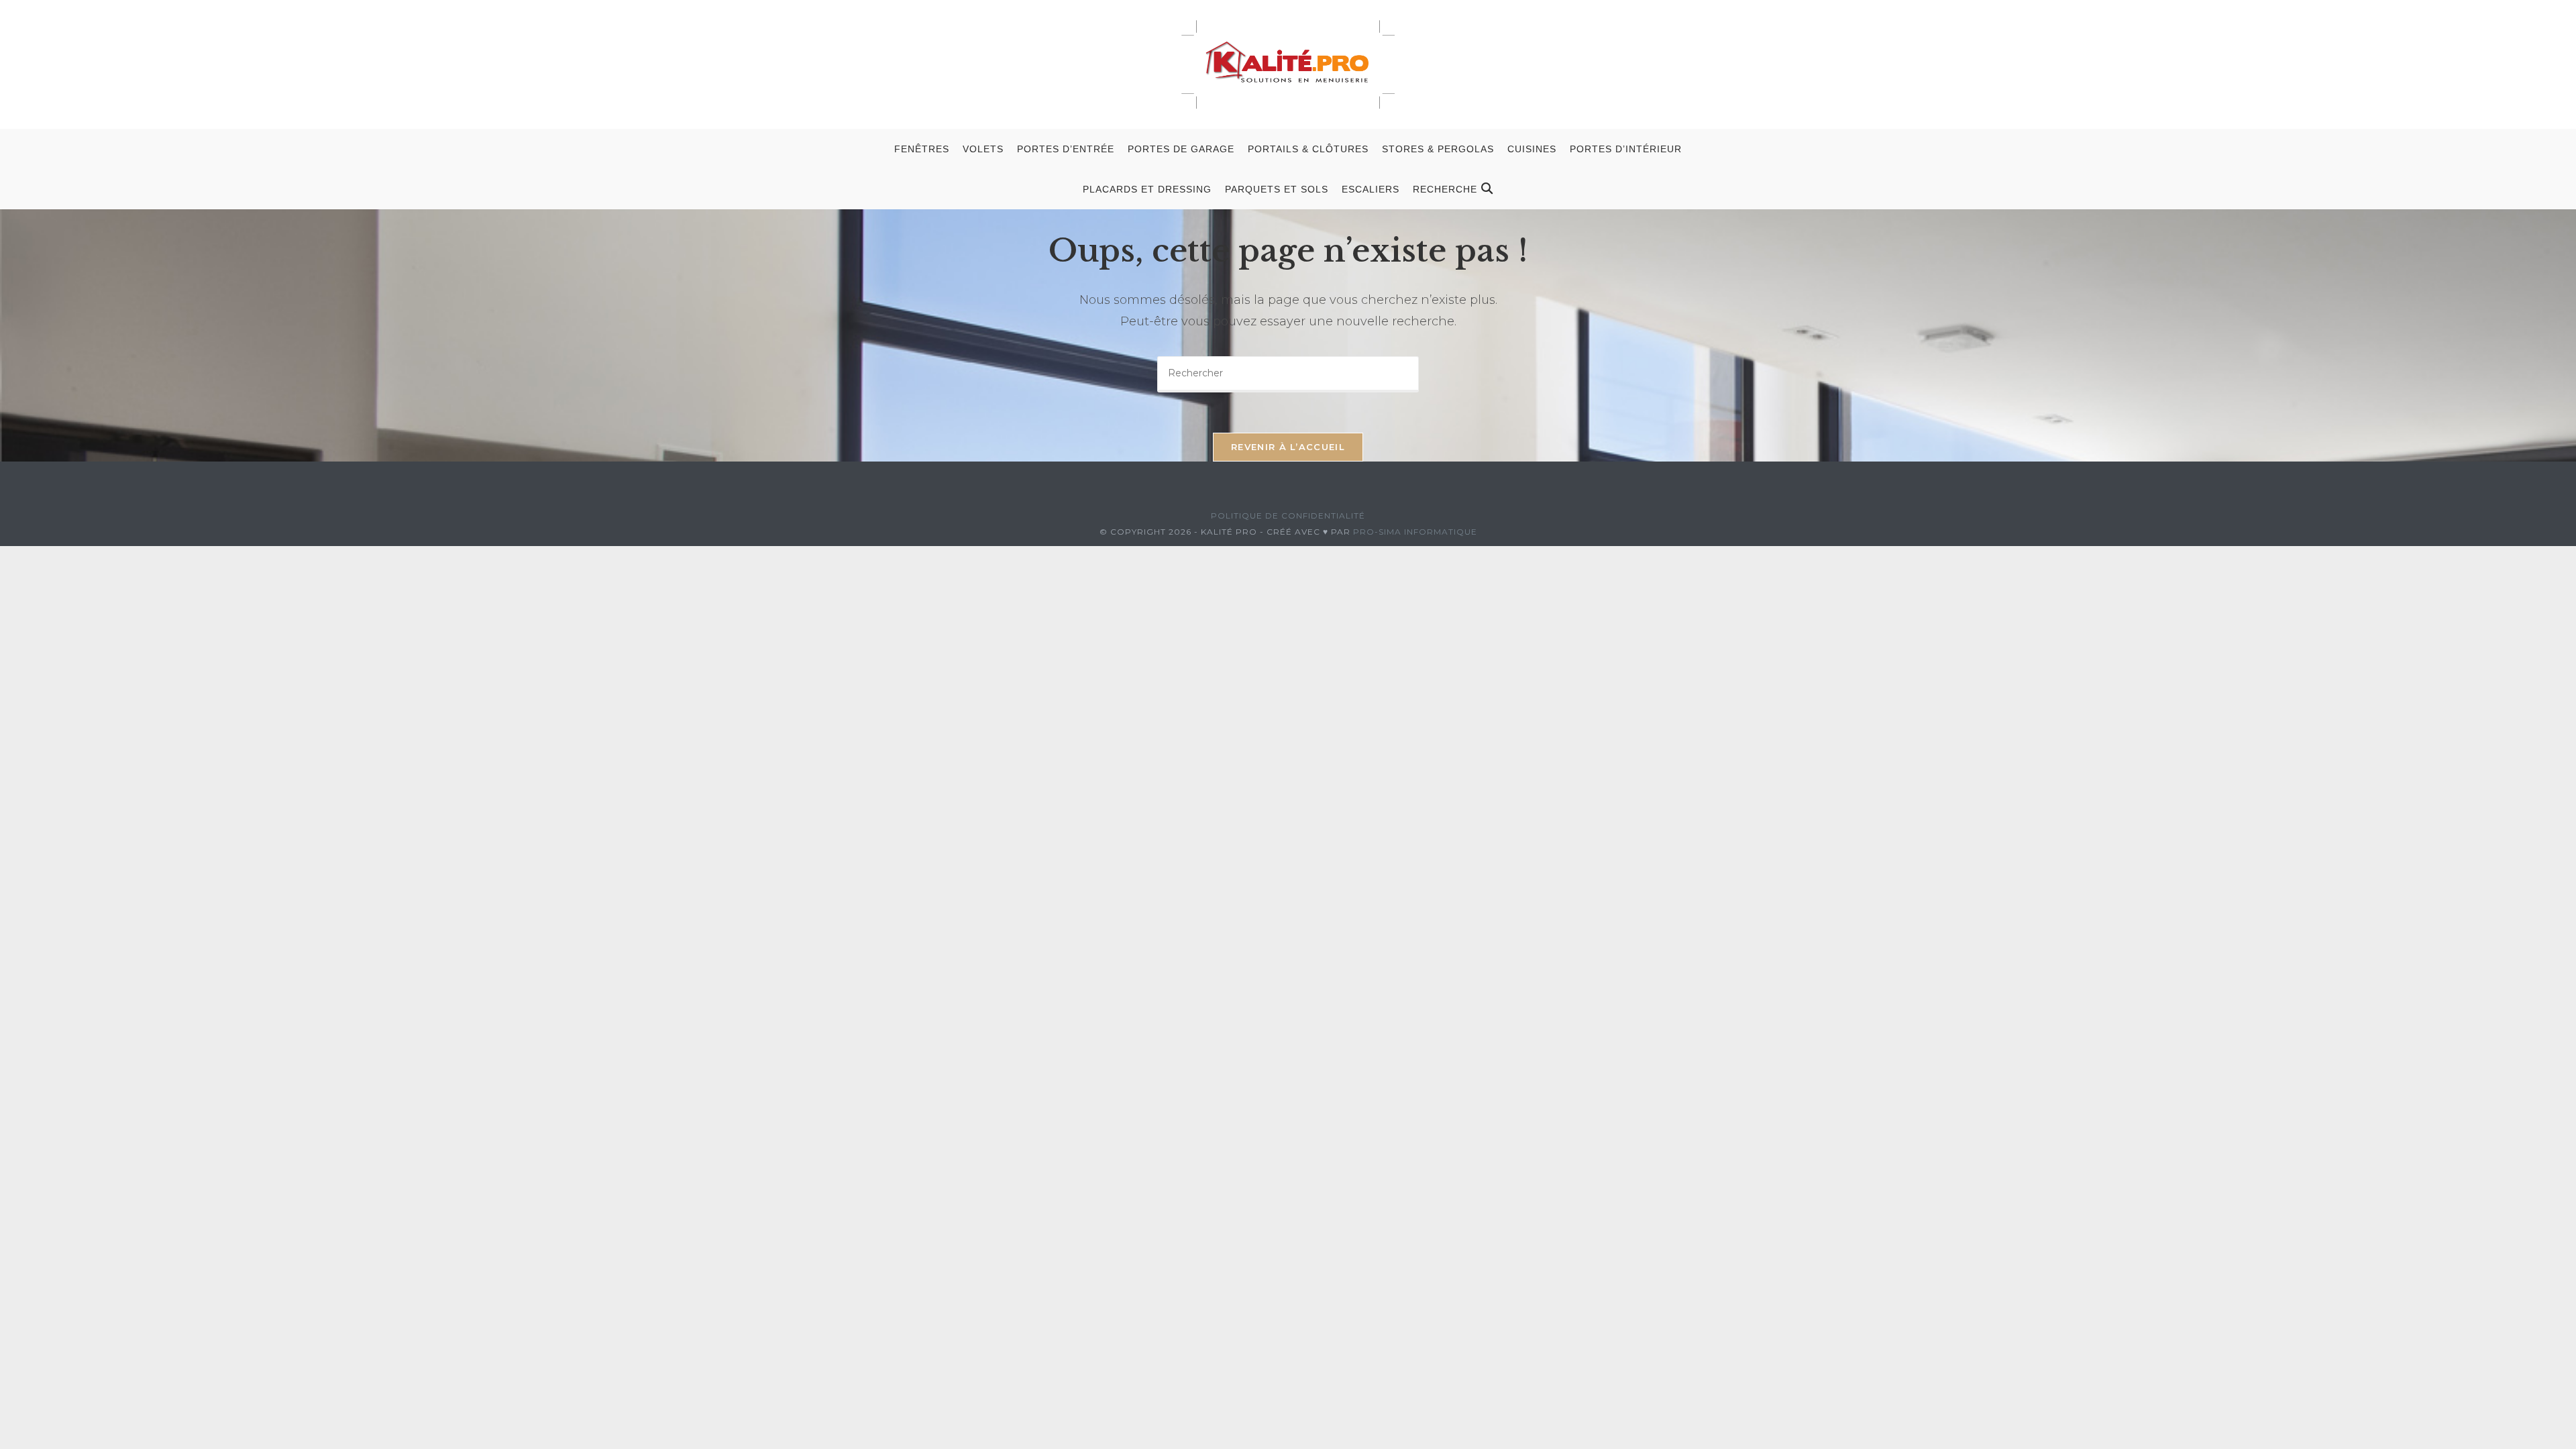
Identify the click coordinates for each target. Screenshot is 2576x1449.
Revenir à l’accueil (1288, 447)
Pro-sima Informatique (1415, 532)
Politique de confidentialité (1288, 516)
